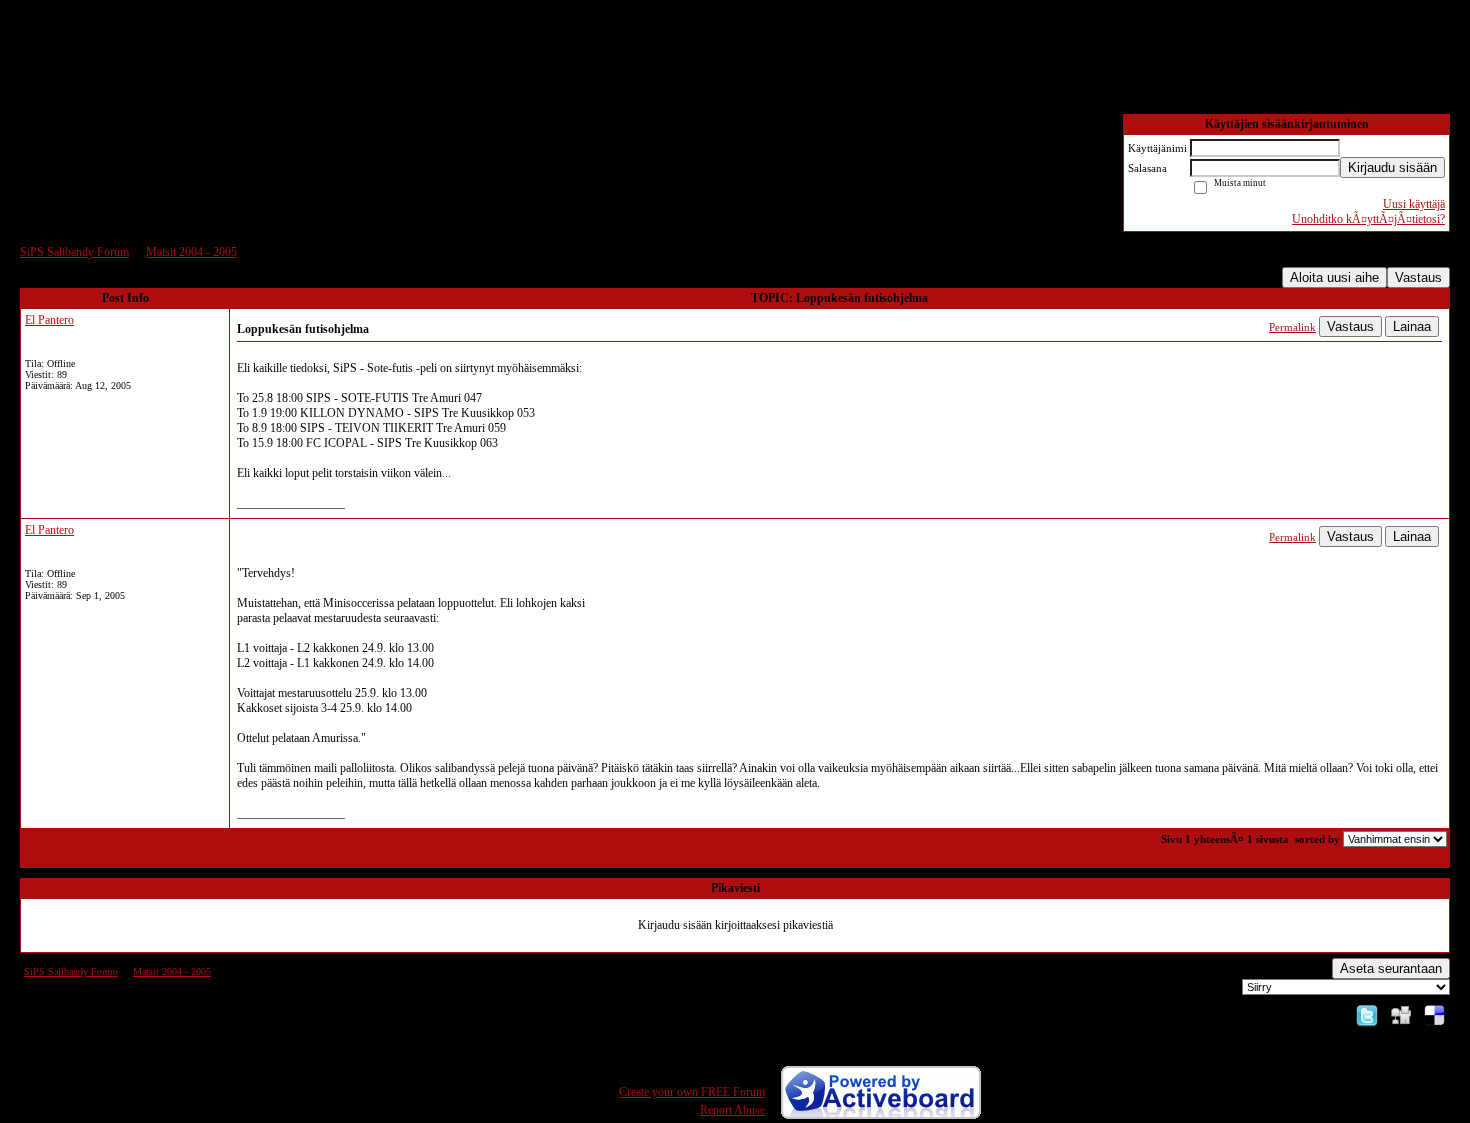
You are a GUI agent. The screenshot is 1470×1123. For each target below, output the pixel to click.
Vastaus (1418, 277)
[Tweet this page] (1367, 1015)
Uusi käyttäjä (1414, 204)
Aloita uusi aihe (1334, 277)
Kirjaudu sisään (1392, 167)
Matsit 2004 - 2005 (191, 252)
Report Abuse (732, 1110)
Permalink (1292, 327)
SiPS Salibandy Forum (74, 252)
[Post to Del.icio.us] (1434, 1015)
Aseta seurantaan (1391, 968)
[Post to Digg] (1401, 1015)
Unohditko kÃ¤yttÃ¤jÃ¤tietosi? (1368, 219)
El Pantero (49, 320)
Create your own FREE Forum (692, 1092)
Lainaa (1412, 326)
